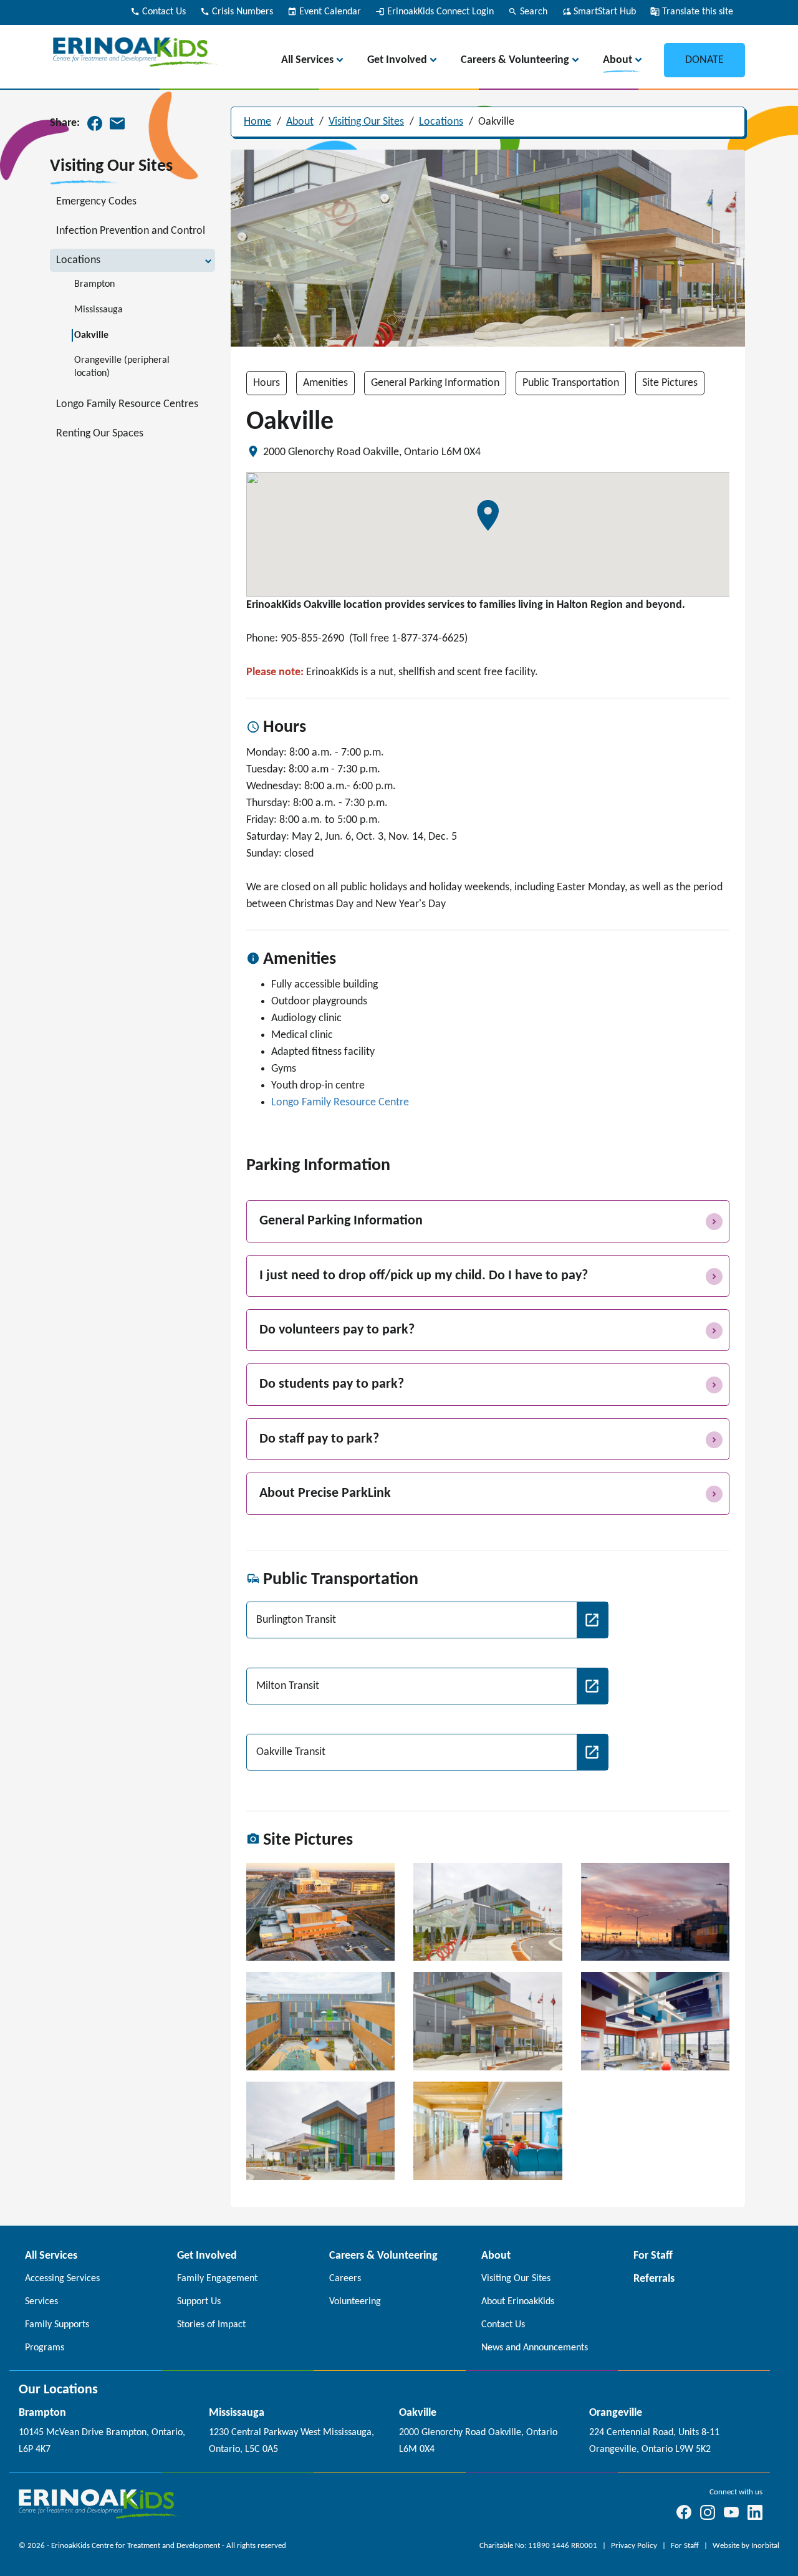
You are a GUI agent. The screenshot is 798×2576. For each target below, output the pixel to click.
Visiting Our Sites (366, 122)
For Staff (686, 2546)
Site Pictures (670, 383)
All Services (307, 60)
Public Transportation (571, 383)
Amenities (325, 383)
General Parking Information (435, 383)
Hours (267, 383)
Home (257, 122)
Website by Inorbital (746, 2546)
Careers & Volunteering (515, 60)
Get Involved (397, 60)
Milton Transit (288, 1686)
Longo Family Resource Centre (340, 1103)
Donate (704, 60)
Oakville (496, 122)
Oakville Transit (291, 1752)
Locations (441, 122)
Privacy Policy (635, 2546)
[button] (488, 516)
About (618, 60)
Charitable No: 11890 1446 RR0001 (539, 2546)
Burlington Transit (296, 1620)
